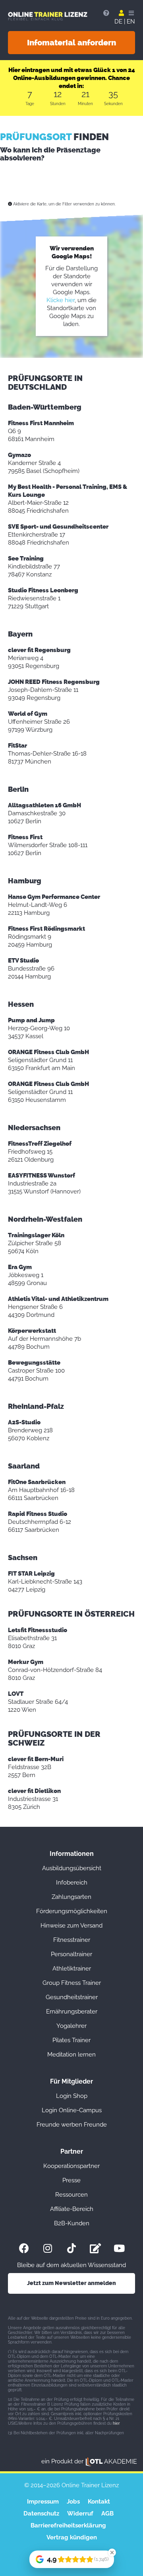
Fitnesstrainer (72, 1940)
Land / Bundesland (35, 194)
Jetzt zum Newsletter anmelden (71, 2283)
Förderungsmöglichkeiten (72, 1911)
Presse (71, 2180)
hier (116, 2423)
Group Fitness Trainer (72, 1983)
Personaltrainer (71, 1954)
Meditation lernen (71, 2055)
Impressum (43, 2502)
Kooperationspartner (71, 2166)
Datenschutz (41, 2514)
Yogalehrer (71, 2026)
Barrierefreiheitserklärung (68, 2525)
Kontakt (99, 2502)
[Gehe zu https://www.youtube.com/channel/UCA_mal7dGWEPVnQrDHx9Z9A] (119, 2248)
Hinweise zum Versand (71, 1926)
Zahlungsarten (71, 1897)
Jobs (73, 2502)
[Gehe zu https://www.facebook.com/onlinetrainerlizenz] (24, 2248)
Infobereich (72, 1883)
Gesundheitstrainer (72, 1997)
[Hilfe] (106, 13)
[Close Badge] (112, 2553)
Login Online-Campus (72, 2110)
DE (118, 21)
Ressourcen (71, 2195)
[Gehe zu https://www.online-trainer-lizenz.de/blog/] (95, 2248)
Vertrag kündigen (72, 2537)
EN (131, 21)
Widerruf (80, 2514)
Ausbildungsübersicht (72, 1868)
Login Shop (72, 2096)
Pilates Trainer (71, 2040)
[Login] (121, 13)
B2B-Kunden (72, 2223)
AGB (107, 2514)
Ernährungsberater (72, 2012)
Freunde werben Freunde (72, 2125)
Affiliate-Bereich (72, 2209)
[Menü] (131, 13)
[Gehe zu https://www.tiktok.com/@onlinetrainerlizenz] (71, 2248)
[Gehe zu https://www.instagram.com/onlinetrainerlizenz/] (48, 2248)
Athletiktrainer (72, 1969)
